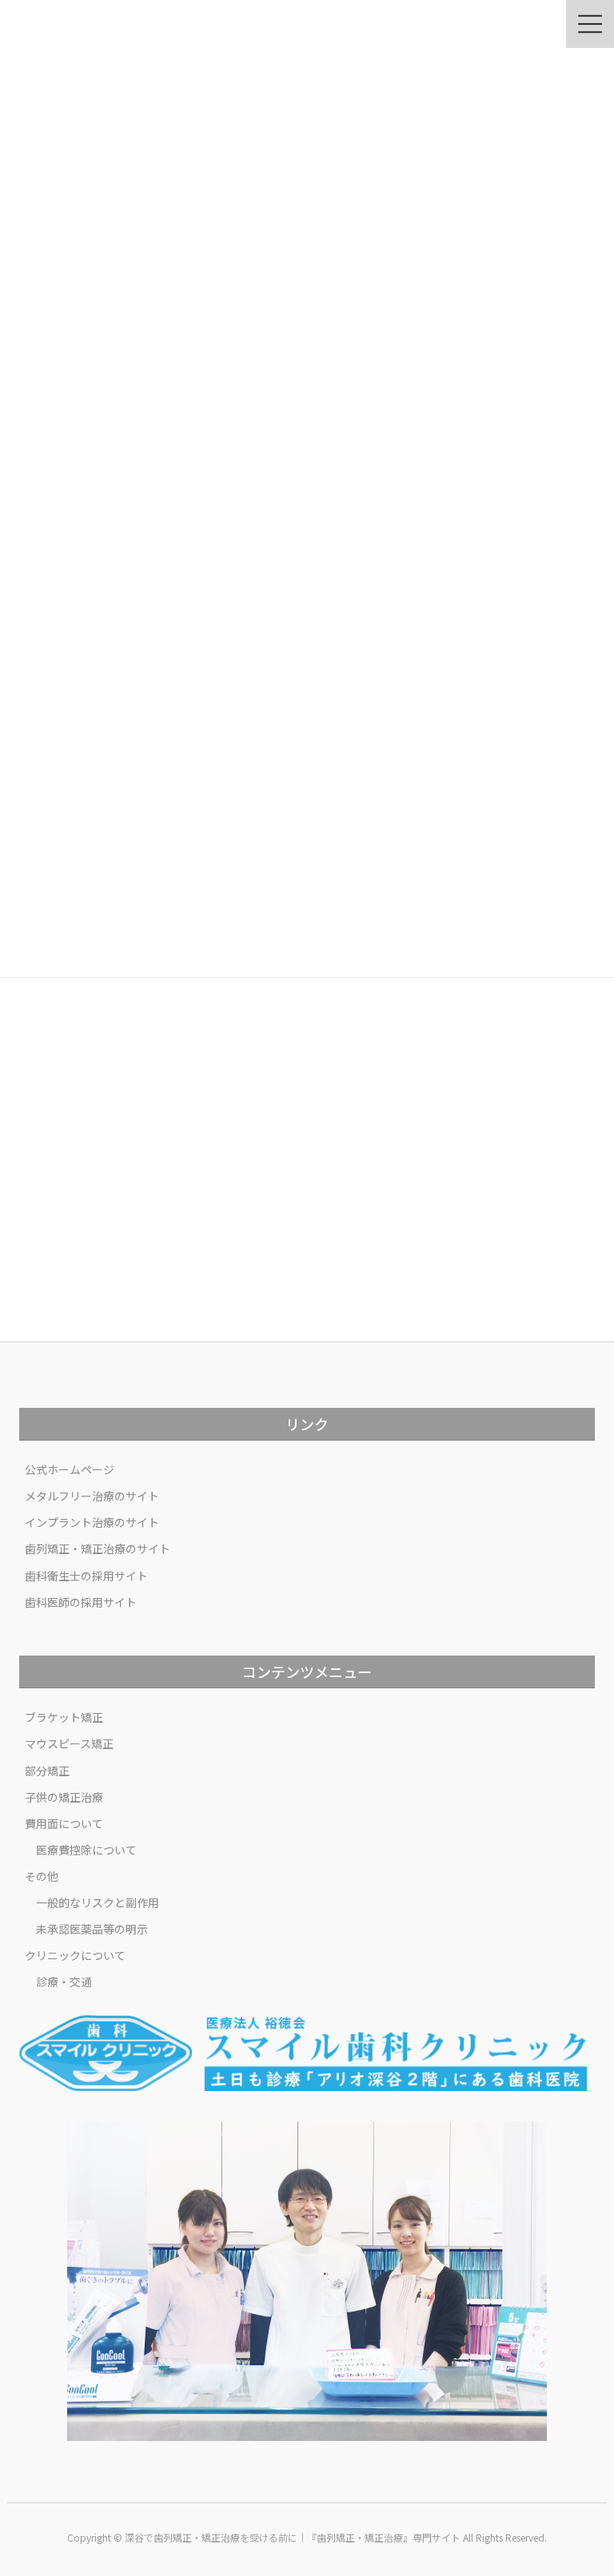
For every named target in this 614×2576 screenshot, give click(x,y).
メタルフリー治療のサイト (92, 1496)
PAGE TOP (585, 2483)
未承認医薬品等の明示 (92, 1929)
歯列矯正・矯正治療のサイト (98, 1548)
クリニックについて (75, 1955)
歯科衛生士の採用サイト (86, 1576)
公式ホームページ (70, 1469)
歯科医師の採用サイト (81, 1602)
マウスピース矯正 (69, 1743)
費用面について (64, 1823)
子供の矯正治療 (64, 1797)
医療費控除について (86, 1850)
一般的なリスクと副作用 (98, 1902)
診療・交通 (64, 1982)
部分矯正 (47, 1771)
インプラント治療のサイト (92, 1522)
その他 (42, 1876)
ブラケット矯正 (64, 1717)
